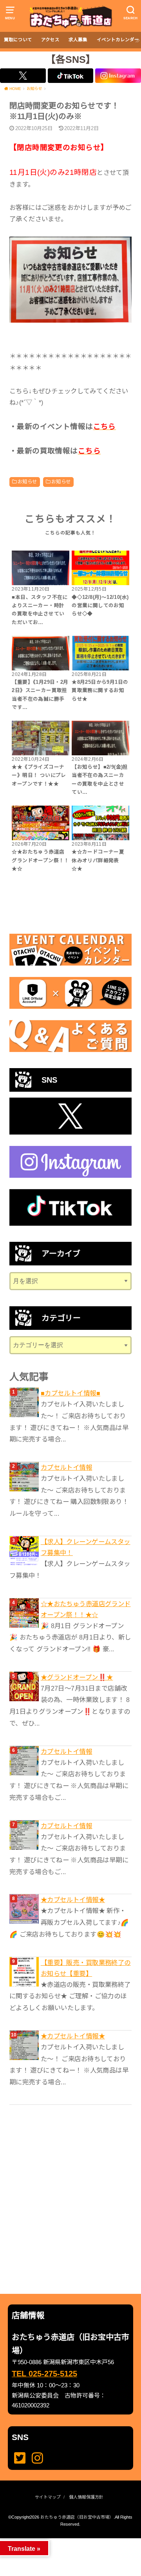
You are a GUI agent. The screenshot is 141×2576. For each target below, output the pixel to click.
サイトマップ (48, 2497)
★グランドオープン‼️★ (77, 1677)
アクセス (50, 40)
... (64, 2541)
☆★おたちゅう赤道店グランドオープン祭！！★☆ (86, 1609)
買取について (18, 40)
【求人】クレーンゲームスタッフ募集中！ (86, 1547)
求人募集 (78, 40)
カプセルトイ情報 (66, 1467)
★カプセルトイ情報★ (73, 1900)
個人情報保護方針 (86, 2497)
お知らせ (27, 482)
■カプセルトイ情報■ (70, 1393)
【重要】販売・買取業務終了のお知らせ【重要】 (86, 1968)
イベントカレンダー (118, 40)
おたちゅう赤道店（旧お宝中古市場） (77, 2517)
